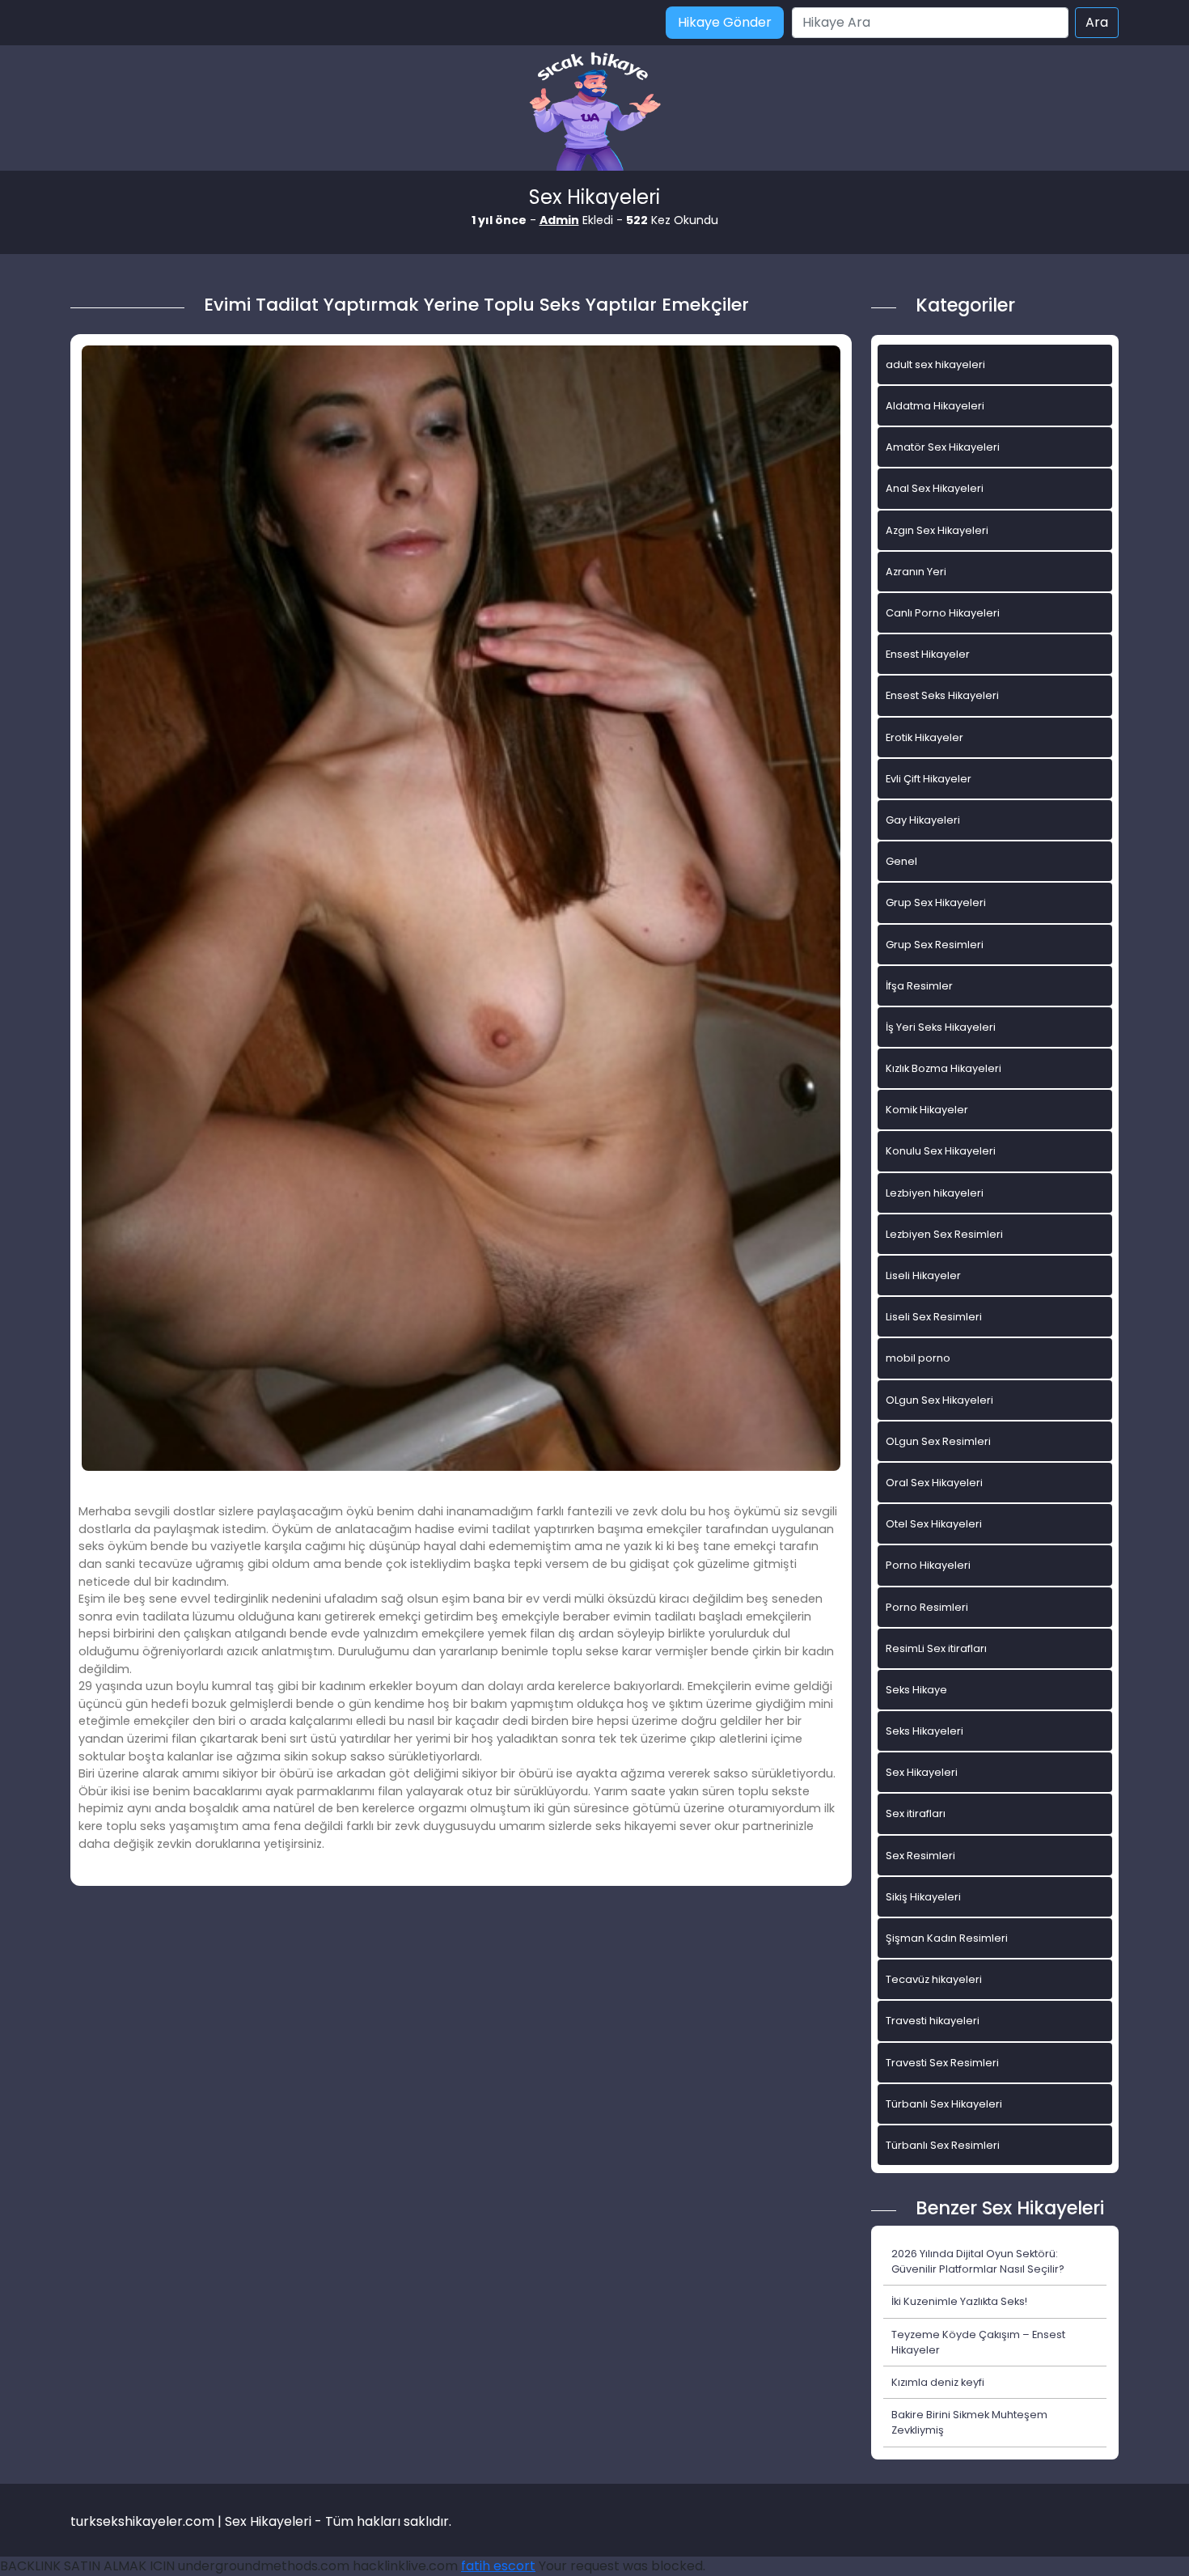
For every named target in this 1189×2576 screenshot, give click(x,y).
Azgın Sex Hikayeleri (937, 530)
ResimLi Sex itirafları (936, 1648)
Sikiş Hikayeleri (923, 1897)
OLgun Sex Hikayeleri (939, 1400)
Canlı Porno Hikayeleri (943, 613)
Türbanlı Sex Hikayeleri (944, 2104)
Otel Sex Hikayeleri (934, 1524)
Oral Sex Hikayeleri (934, 1483)
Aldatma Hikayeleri (935, 406)
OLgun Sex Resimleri (938, 1441)
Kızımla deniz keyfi (938, 2382)
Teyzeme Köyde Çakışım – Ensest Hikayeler (978, 2342)
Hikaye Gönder (725, 22)
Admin (559, 220)
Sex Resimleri (920, 1856)
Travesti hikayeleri (933, 2021)
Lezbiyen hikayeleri (935, 1193)
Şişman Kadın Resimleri (947, 1938)
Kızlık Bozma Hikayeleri (944, 1068)
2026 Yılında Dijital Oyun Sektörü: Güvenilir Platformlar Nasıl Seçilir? (978, 2261)
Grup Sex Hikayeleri (936, 902)
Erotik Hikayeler (925, 737)
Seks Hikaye (916, 1690)
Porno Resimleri (927, 1607)
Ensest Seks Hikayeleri (942, 695)
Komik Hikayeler (927, 1110)
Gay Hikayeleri (923, 820)
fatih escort (498, 2566)
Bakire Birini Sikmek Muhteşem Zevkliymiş (969, 2422)
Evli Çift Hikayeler (929, 779)
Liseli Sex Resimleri (934, 1317)
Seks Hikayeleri (925, 1731)
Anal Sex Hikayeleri (935, 488)
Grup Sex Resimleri (935, 945)
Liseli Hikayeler (923, 1275)
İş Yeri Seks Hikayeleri (941, 1027)
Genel (901, 861)
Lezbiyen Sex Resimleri (944, 1234)
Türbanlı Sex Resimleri (943, 2145)
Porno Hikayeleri (928, 1565)
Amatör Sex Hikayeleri (943, 447)
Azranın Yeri (916, 572)
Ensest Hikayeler (928, 654)
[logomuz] (594, 113)
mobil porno (918, 1358)
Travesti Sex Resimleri (942, 2063)
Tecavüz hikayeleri (934, 1979)
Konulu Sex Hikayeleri (941, 1151)
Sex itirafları (916, 1813)
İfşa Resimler (919, 986)
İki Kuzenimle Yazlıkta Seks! (959, 2301)
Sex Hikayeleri (922, 1772)
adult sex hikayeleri (935, 364)
